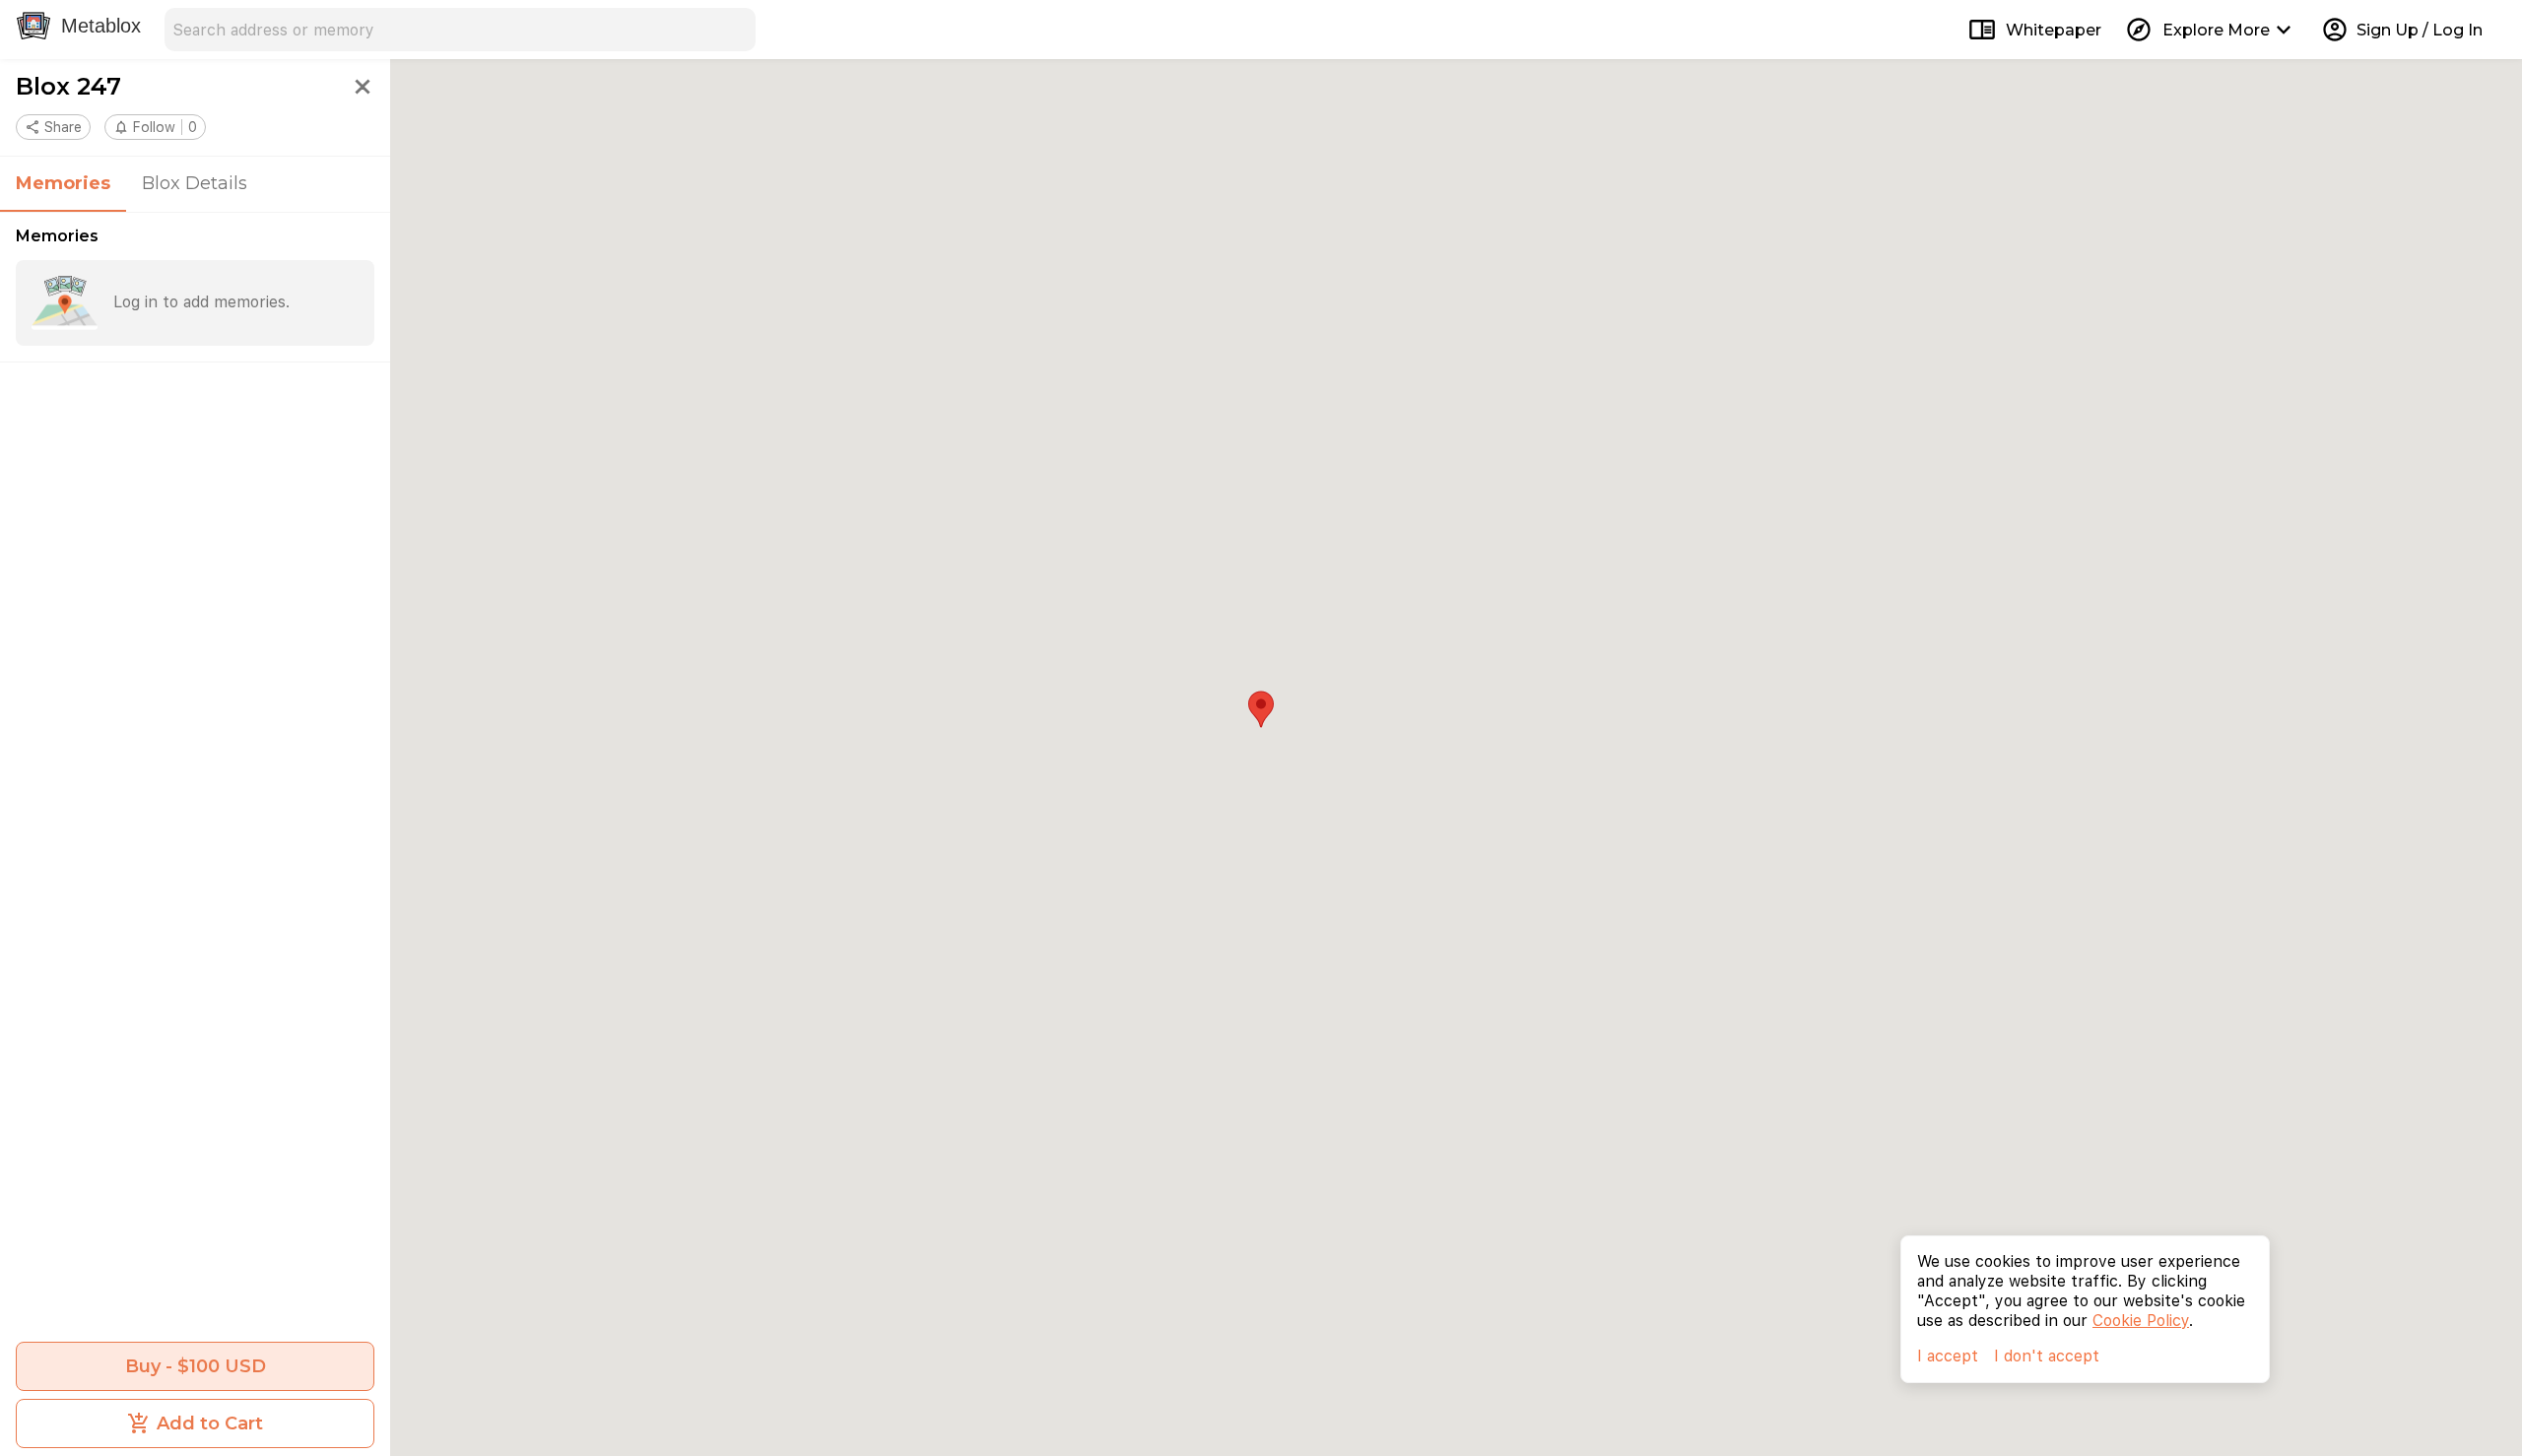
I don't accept (2047, 1356)
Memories (63, 183)
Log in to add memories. (201, 302)
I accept (1948, 1356)
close (363, 87)
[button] (155, 127)
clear (734, 30)
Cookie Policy (2141, 1321)
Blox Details (195, 183)
